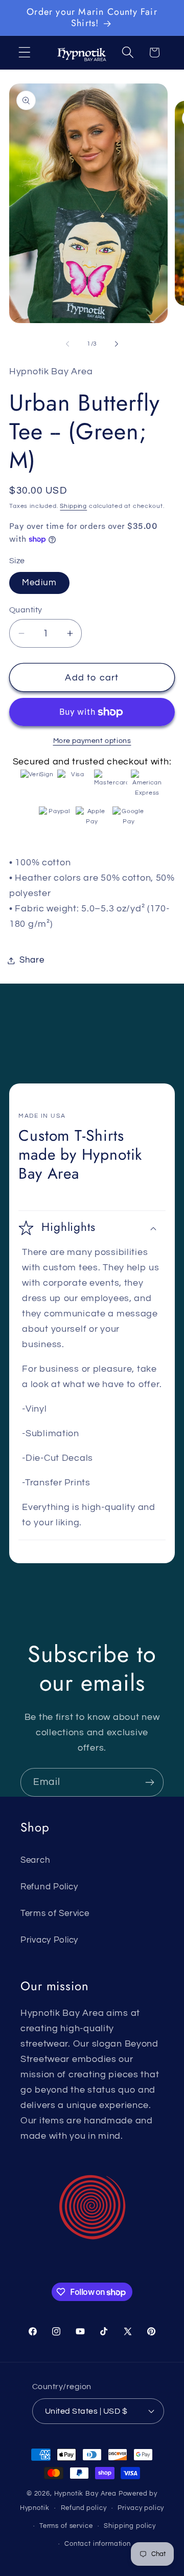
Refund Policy (49, 1887)
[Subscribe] (149, 1782)
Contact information (98, 2544)
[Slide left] (67, 344)
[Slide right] (117, 344)
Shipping (73, 506)
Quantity (26, 610)
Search (35, 1860)
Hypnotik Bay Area (85, 2494)
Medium (39, 583)
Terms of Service (55, 1913)
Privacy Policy (49, 1940)
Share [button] (32, 960)
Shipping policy (130, 2526)
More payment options (92, 741)
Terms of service (66, 2526)
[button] (25, 52)
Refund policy (84, 2508)
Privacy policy (141, 2508)
